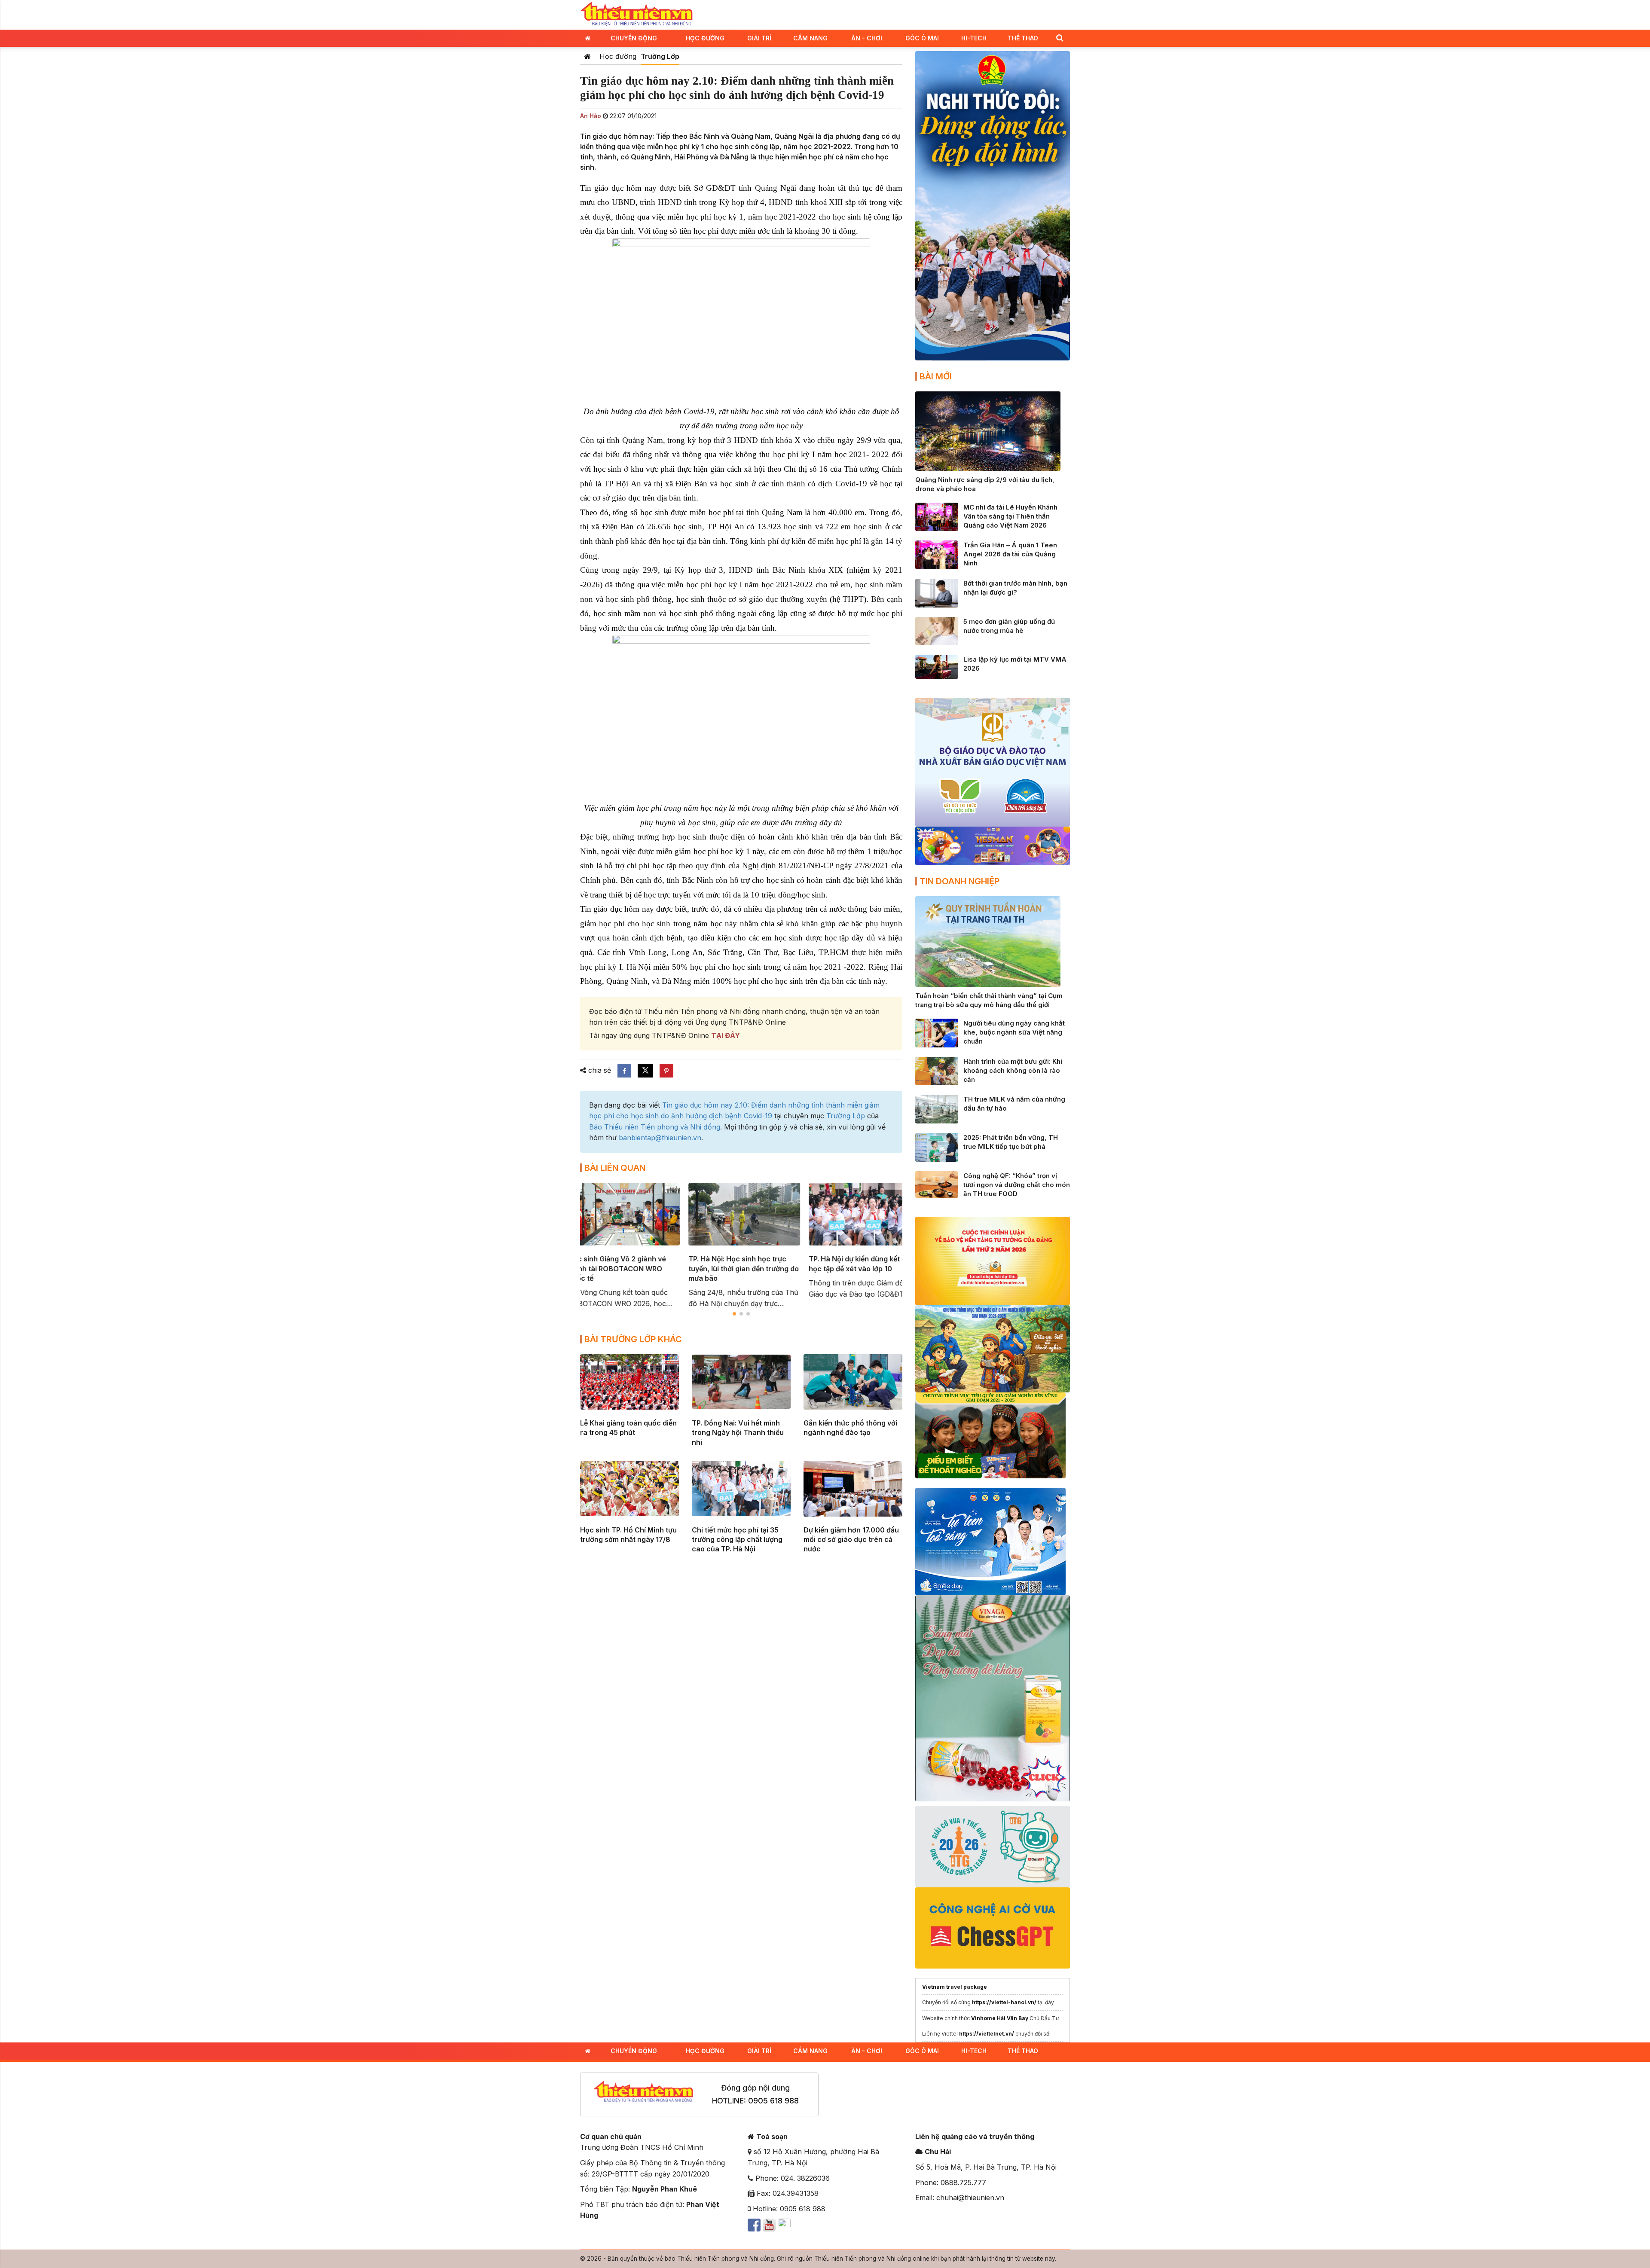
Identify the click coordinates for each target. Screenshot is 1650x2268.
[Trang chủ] (588, 56)
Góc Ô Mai (922, 38)
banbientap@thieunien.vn (660, 1138)
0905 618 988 (773, 2101)
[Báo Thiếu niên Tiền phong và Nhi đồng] (636, 14)
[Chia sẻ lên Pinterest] (666, 1071)
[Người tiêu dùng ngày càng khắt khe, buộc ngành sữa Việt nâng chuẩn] (937, 1032)
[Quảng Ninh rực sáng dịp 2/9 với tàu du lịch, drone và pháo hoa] (988, 430)
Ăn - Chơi (867, 38)
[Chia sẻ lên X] (645, 1071)
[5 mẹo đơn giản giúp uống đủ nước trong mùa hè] (937, 630)
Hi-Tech (974, 38)
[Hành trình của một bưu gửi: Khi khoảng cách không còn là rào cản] (937, 1070)
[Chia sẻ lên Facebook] (624, 1071)
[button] (1060, 38)
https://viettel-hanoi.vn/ (1004, 2002)
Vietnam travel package (955, 1987)
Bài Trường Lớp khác (633, 1339)
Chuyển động (634, 38)
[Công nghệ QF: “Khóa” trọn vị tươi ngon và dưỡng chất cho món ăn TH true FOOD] (937, 1184)
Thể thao (1023, 38)
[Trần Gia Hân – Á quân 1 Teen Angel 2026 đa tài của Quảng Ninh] (937, 554)
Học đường (705, 38)
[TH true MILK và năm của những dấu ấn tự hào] (937, 1108)
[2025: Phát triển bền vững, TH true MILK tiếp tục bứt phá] (937, 1147)
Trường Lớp (660, 56)
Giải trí (759, 38)
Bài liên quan (615, 1168)
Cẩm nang (810, 38)
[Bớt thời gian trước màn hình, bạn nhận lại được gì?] (937, 592)
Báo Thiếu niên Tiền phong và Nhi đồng (655, 1127)
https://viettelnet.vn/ (987, 2034)
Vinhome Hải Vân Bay (1000, 2018)
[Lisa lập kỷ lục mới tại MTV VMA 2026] (937, 666)
